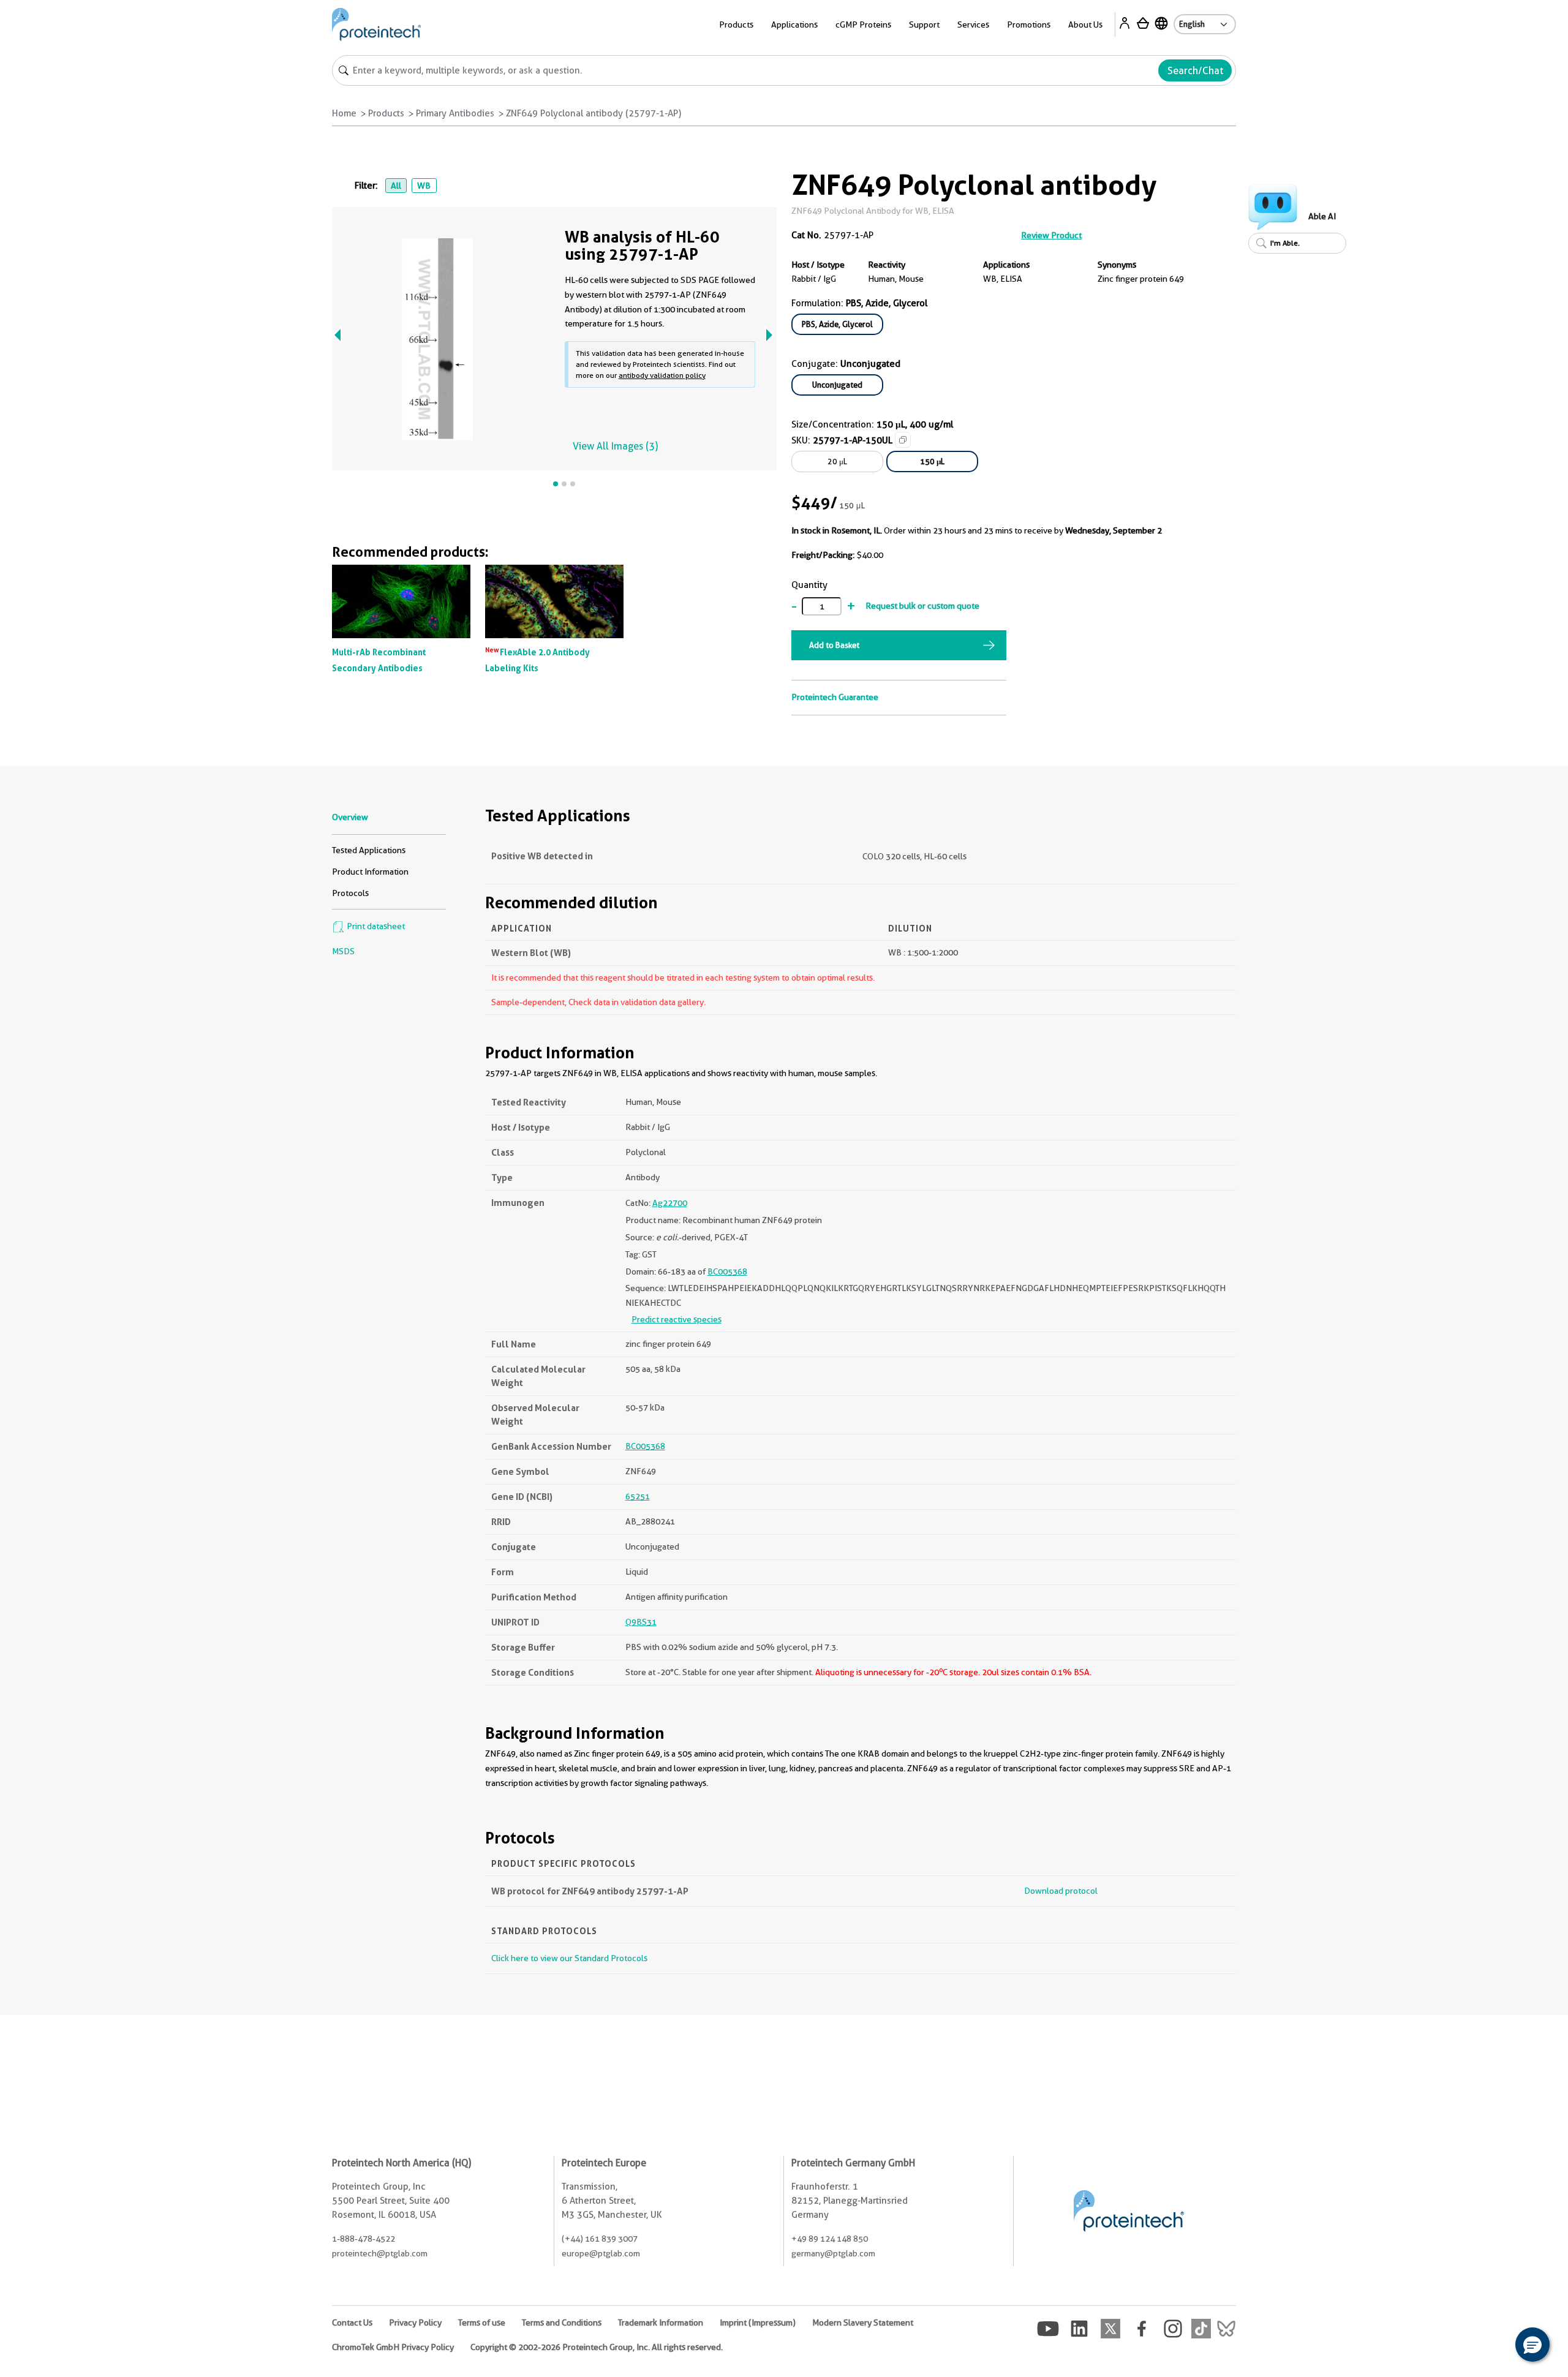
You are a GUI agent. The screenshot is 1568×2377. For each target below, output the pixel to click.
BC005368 (727, 1271)
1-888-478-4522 (364, 2239)
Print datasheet (375, 926)
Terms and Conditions (562, 2322)
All (396, 186)
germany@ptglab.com (833, 2253)
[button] (1532, 2345)
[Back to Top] (1494, 2346)
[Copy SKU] (903, 440)
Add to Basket (834, 645)
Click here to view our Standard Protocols (569, 1958)
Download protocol (1061, 1891)
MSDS (343, 951)
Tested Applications (369, 850)
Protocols (350, 893)
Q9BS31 (641, 1622)
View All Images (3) (615, 446)
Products (386, 113)
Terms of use (482, 2322)
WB (424, 186)
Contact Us (352, 2322)
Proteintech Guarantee (835, 697)
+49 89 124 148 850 (830, 2239)
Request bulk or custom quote (922, 606)
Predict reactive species (677, 1319)
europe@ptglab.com (601, 2253)
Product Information (370, 872)
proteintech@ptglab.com (380, 2253)
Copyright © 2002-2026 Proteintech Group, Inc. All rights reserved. (597, 2347)
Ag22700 (670, 1203)
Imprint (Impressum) (758, 2322)
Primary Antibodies (455, 113)
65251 (638, 1496)
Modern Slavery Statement (863, 2322)
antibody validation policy (662, 375)
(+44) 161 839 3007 (600, 2239)
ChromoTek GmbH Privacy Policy (393, 2347)
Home (344, 113)
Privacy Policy (415, 2322)
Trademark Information (661, 2322)
